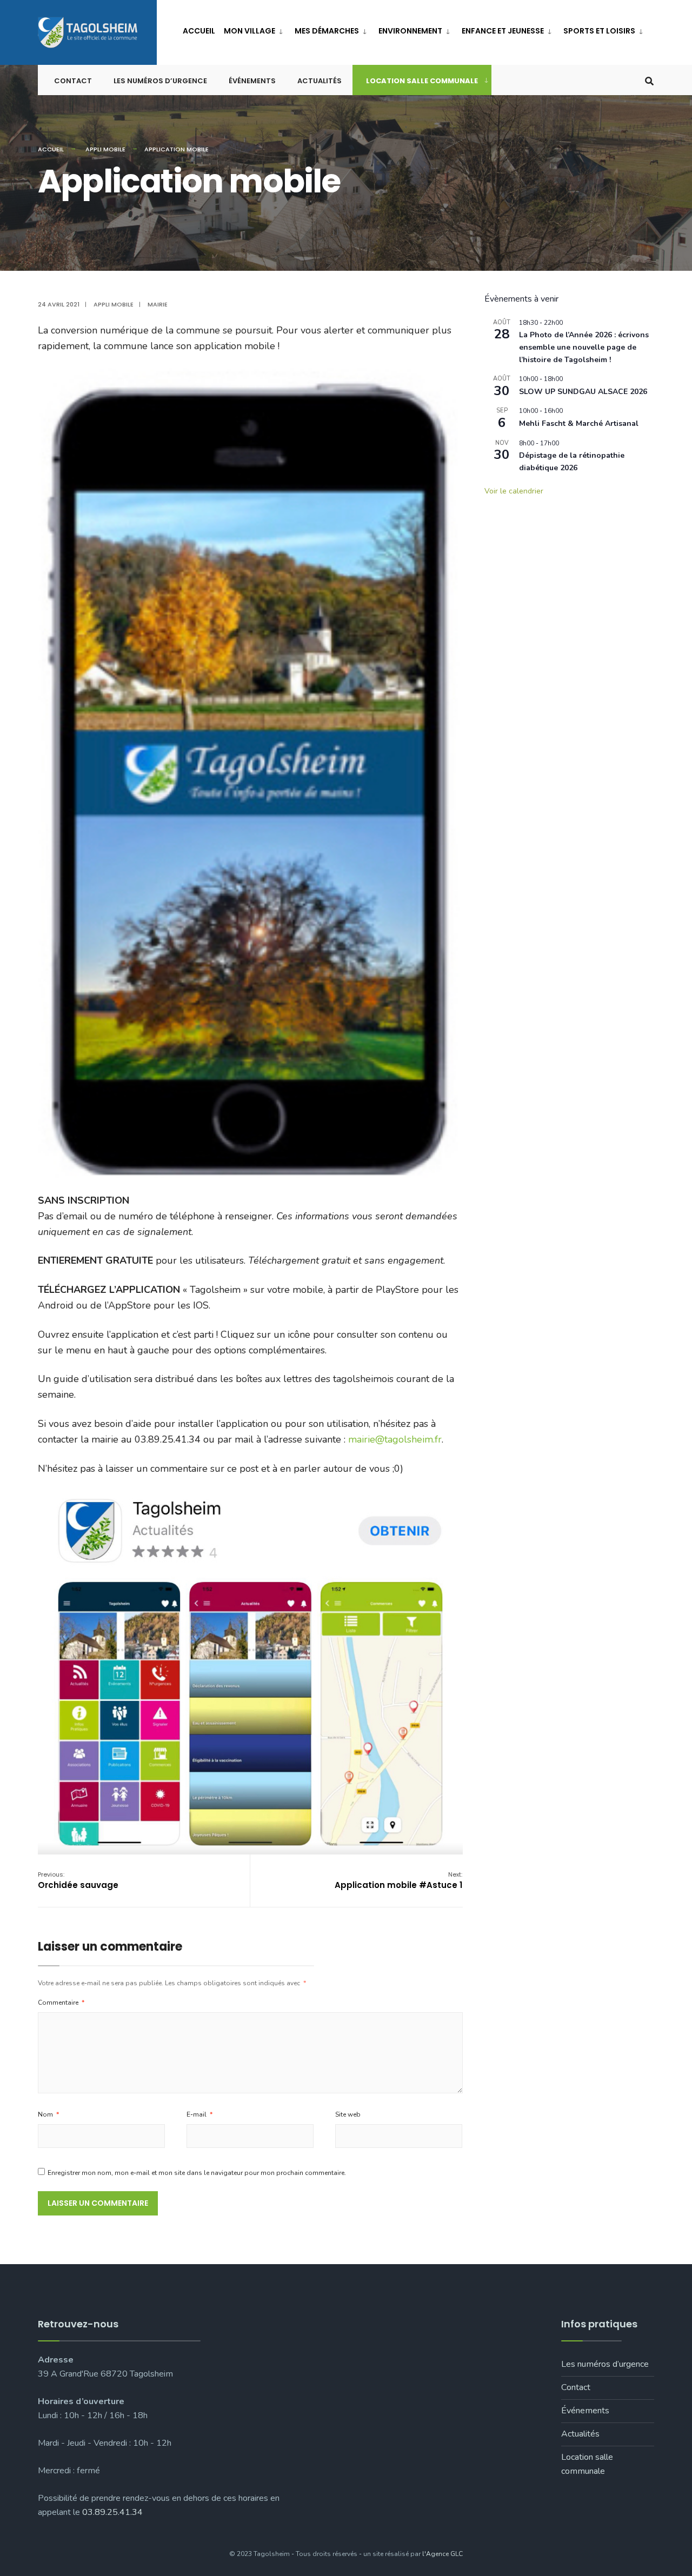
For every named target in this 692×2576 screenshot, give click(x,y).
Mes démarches (327, 31)
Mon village (249, 31)
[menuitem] (255, 29)
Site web (348, 2114)
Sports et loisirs (599, 31)
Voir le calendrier (514, 491)
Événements (252, 81)
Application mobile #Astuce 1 (398, 1880)
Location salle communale (422, 81)
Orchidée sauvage (78, 1880)
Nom (48, 2114)
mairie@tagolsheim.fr (395, 1439)
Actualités (320, 81)
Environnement (410, 31)
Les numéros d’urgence (160, 81)
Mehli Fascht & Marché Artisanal (579, 423)
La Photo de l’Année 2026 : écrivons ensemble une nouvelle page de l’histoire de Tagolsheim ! (584, 347)
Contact (73, 81)
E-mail (199, 2114)
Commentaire (61, 2003)
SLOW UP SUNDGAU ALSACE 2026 (583, 392)
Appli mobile (105, 149)
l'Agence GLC (443, 2554)
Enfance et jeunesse (503, 31)
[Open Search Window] (649, 80)
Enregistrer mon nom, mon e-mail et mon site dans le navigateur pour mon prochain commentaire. (197, 2173)
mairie (158, 304)
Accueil (199, 31)
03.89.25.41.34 (112, 2512)
